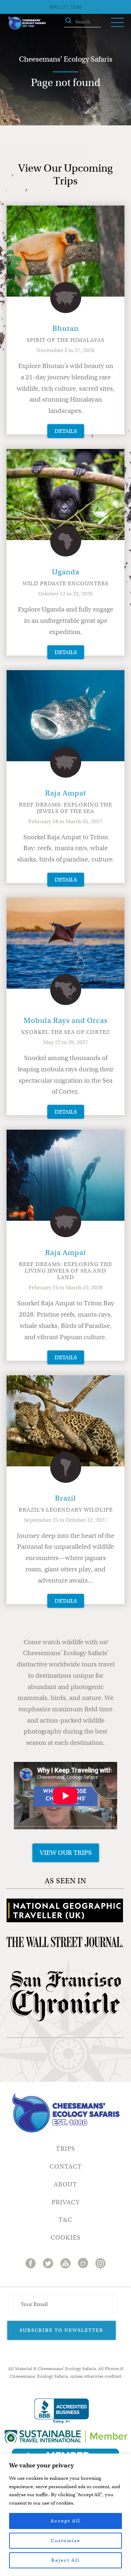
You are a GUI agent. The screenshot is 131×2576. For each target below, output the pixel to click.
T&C (65, 2220)
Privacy (66, 2202)
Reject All (65, 2560)
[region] (65, 2515)
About (65, 2184)
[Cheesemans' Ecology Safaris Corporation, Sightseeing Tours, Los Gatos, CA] (61, 2411)
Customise (65, 2540)
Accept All (65, 2521)
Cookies (65, 2238)
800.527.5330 (65, 7)
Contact (66, 2167)
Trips (65, 2149)
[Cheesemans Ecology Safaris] (27, 23)
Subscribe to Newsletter (61, 2330)
